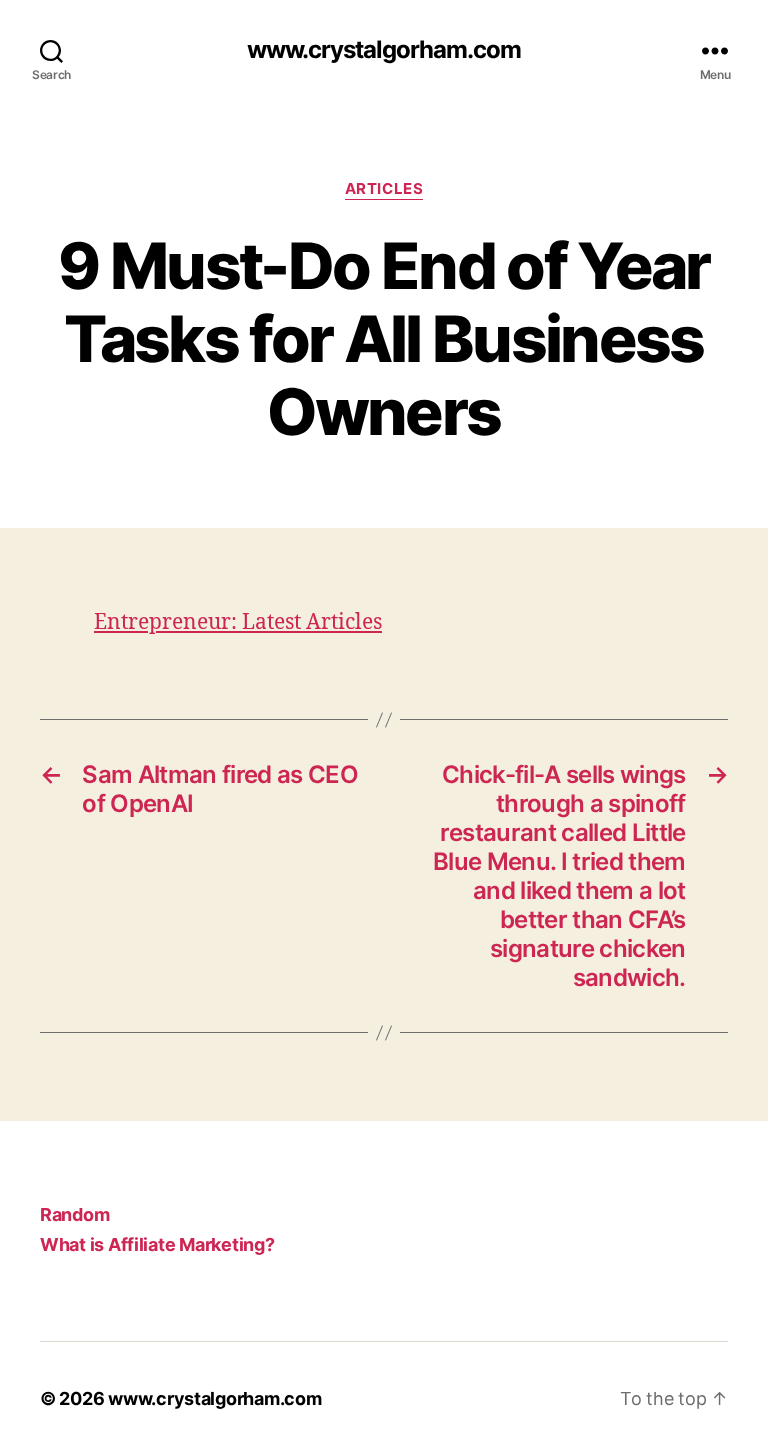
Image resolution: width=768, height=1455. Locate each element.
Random (74, 1214)
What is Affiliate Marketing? (157, 1244)
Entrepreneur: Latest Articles (238, 622)
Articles (384, 189)
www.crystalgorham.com (384, 50)
